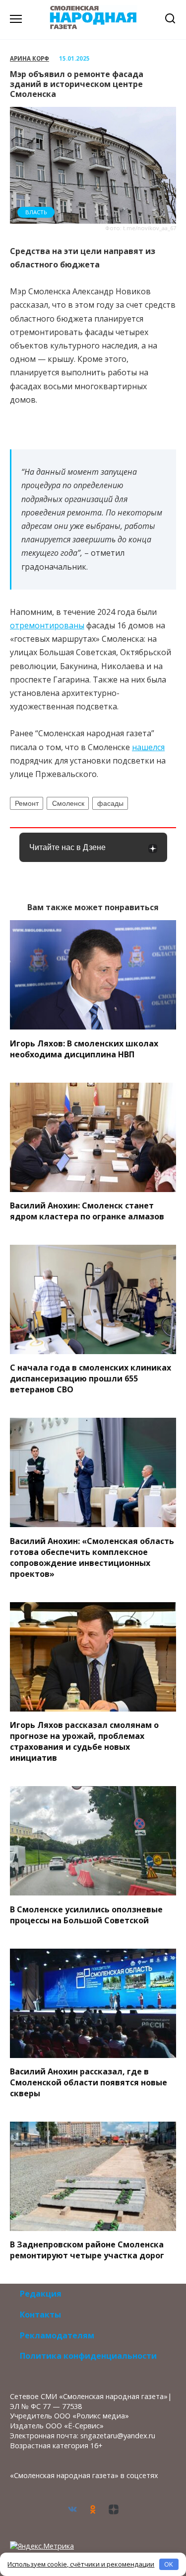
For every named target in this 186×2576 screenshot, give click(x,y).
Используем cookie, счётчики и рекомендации (81, 2564)
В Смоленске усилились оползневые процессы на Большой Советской (86, 1914)
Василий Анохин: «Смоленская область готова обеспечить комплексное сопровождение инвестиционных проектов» (92, 1557)
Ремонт (27, 803)
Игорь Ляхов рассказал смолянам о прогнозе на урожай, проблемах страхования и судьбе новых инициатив (84, 1741)
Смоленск (68, 803)
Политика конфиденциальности (88, 2356)
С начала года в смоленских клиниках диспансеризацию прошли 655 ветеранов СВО (91, 1378)
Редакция (41, 2294)
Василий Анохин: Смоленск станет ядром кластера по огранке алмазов (87, 1211)
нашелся (148, 747)
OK (169, 2564)
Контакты (40, 2315)
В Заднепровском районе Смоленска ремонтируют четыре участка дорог (87, 2250)
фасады (110, 803)
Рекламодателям (57, 2335)
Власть (36, 212)
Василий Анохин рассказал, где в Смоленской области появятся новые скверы (89, 2082)
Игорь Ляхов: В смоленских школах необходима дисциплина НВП (84, 1048)
